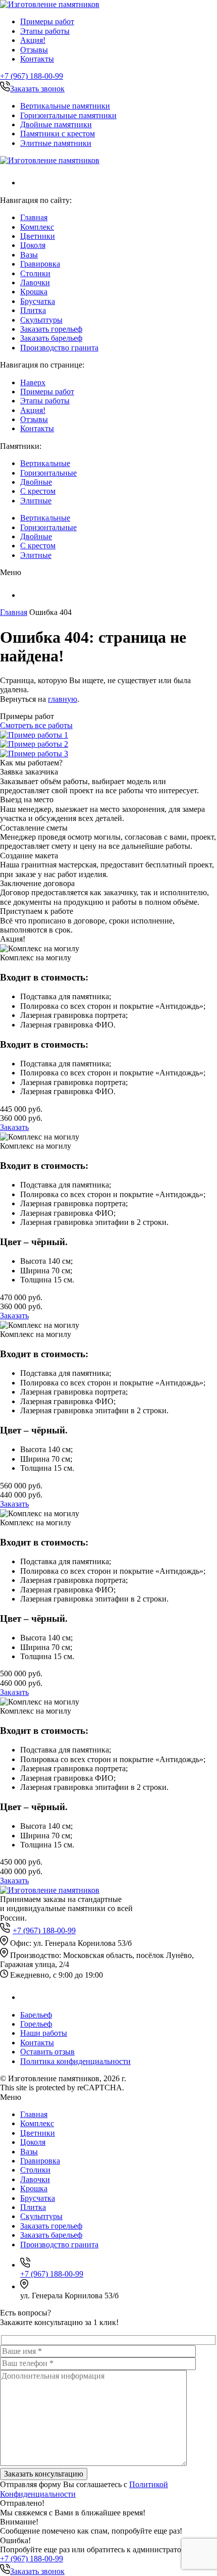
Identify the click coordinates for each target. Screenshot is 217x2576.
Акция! (33, 40)
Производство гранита (59, 348)
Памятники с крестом (58, 134)
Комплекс (37, 227)
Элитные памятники (56, 143)
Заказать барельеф (51, 338)
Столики (35, 273)
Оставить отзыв (47, 2052)
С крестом (38, 491)
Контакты (37, 59)
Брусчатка (38, 301)
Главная (34, 217)
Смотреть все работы (36, 725)
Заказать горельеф (51, 329)
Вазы (29, 255)
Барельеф (36, 2015)
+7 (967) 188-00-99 (32, 76)
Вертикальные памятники (65, 106)
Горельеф (36, 2024)
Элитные (36, 501)
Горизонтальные (48, 473)
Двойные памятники (56, 124)
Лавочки (35, 282)
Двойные (36, 482)
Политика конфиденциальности (75, 2061)
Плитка (33, 310)
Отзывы (34, 50)
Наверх (33, 382)
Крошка (34, 292)
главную (63, 699)
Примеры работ (47, 21)
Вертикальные (45, 463)
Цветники (38, 236)
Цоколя (33, 245)
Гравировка (40, 264)
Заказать (14, 1127)
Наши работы (44, 2033)
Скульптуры (41, 320)
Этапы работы (45, 31)
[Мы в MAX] (26, 183)
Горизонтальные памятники (68, 115)
